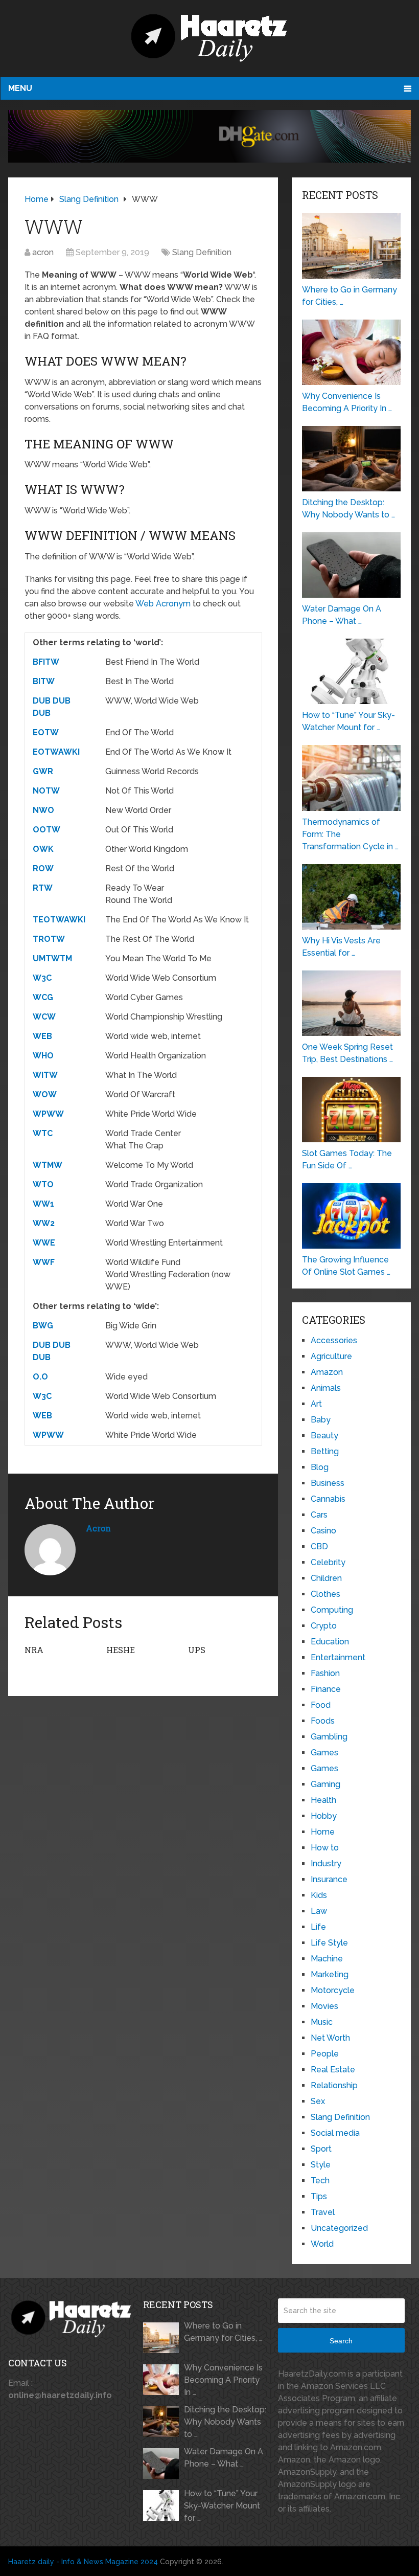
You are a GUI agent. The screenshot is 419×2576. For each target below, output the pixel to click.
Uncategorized (339, 2228)
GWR (43, 771)
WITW (45, 1075)
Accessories (334, 1340)
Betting (325, 1451)
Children (326, 1578)
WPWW (48, 1114)
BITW (44, 681)
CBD (319, 1546)
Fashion (325, 1673)
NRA (34, 1650)
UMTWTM (52, 958)
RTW (43, 888)
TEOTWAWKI (59, 920)
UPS (197, 1650)
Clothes (325, 1594)
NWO (43, 810)
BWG (43, 1326)
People (325, 2054)
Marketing (330, 1974)
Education (330, 1642)
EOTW (46, 732)
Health (323, 1800)
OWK (43, 849)
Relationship (334, 2085)
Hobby (324, 1816)
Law (319, 1911)
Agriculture (331, 1356)
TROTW (49, 939)
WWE (44, 1243)
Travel (323, 2212)
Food (321, 1705)
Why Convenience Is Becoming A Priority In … (223, 2380)
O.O (40, 1377)
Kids (319, 1895)
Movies (324, 2006)
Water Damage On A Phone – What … (224, 2458)
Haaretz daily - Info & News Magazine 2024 (83, 2562)
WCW (44, 1017)
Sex (318, 2101)
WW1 (43, 1204)
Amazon (327, 1372)
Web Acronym (163, 604)
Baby (321, 1420)
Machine (327, 1959)
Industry (326, 1863)
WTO (43, 1184)
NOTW (46, 791)
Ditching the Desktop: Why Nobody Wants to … (225, 2422)
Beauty (324, 1436)
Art (316, 1404)
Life (318, 1927)
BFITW (46, 662)
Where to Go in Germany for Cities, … (223, 2332)
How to (325, 1848)
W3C (42, 978)
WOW (45, 1094)
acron (43, 252)
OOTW (46, 830)
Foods (323, 1721)
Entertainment (338, 1657)
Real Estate (333, 2070)
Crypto (324, 1626)
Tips (319, 2196)
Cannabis (328, 1499)
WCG (43, 997)
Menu (20, 88)
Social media (335, 2133)
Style (321, 2165)
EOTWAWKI (56, 752)
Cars (319, 1515)
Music (322, 2022)
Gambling (329, 1737)
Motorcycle (333, 1990)
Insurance (329, 1879)
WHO (43, 1056)
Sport (321, 2149)
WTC (43, 1133)
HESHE (121, 1650)
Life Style (329, 1943)
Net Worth (330, 2038)
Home (323, 1832)
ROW (43, 868)
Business (328, 1483)
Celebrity (328, 1562)
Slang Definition (202, 252)
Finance (326, 1689)
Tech (320, 2180)
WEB (42, 1036)
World (322, 2244)
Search (341, 2341)
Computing (332, 1610)
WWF (44, 1262)
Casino (323, 1531)
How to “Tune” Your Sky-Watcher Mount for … (222, 2506)
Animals (326, 1388)
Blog (320, 1467)
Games (324, 1753)
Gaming (325, 1784)
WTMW (48, 1165)
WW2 (44, 1223)
